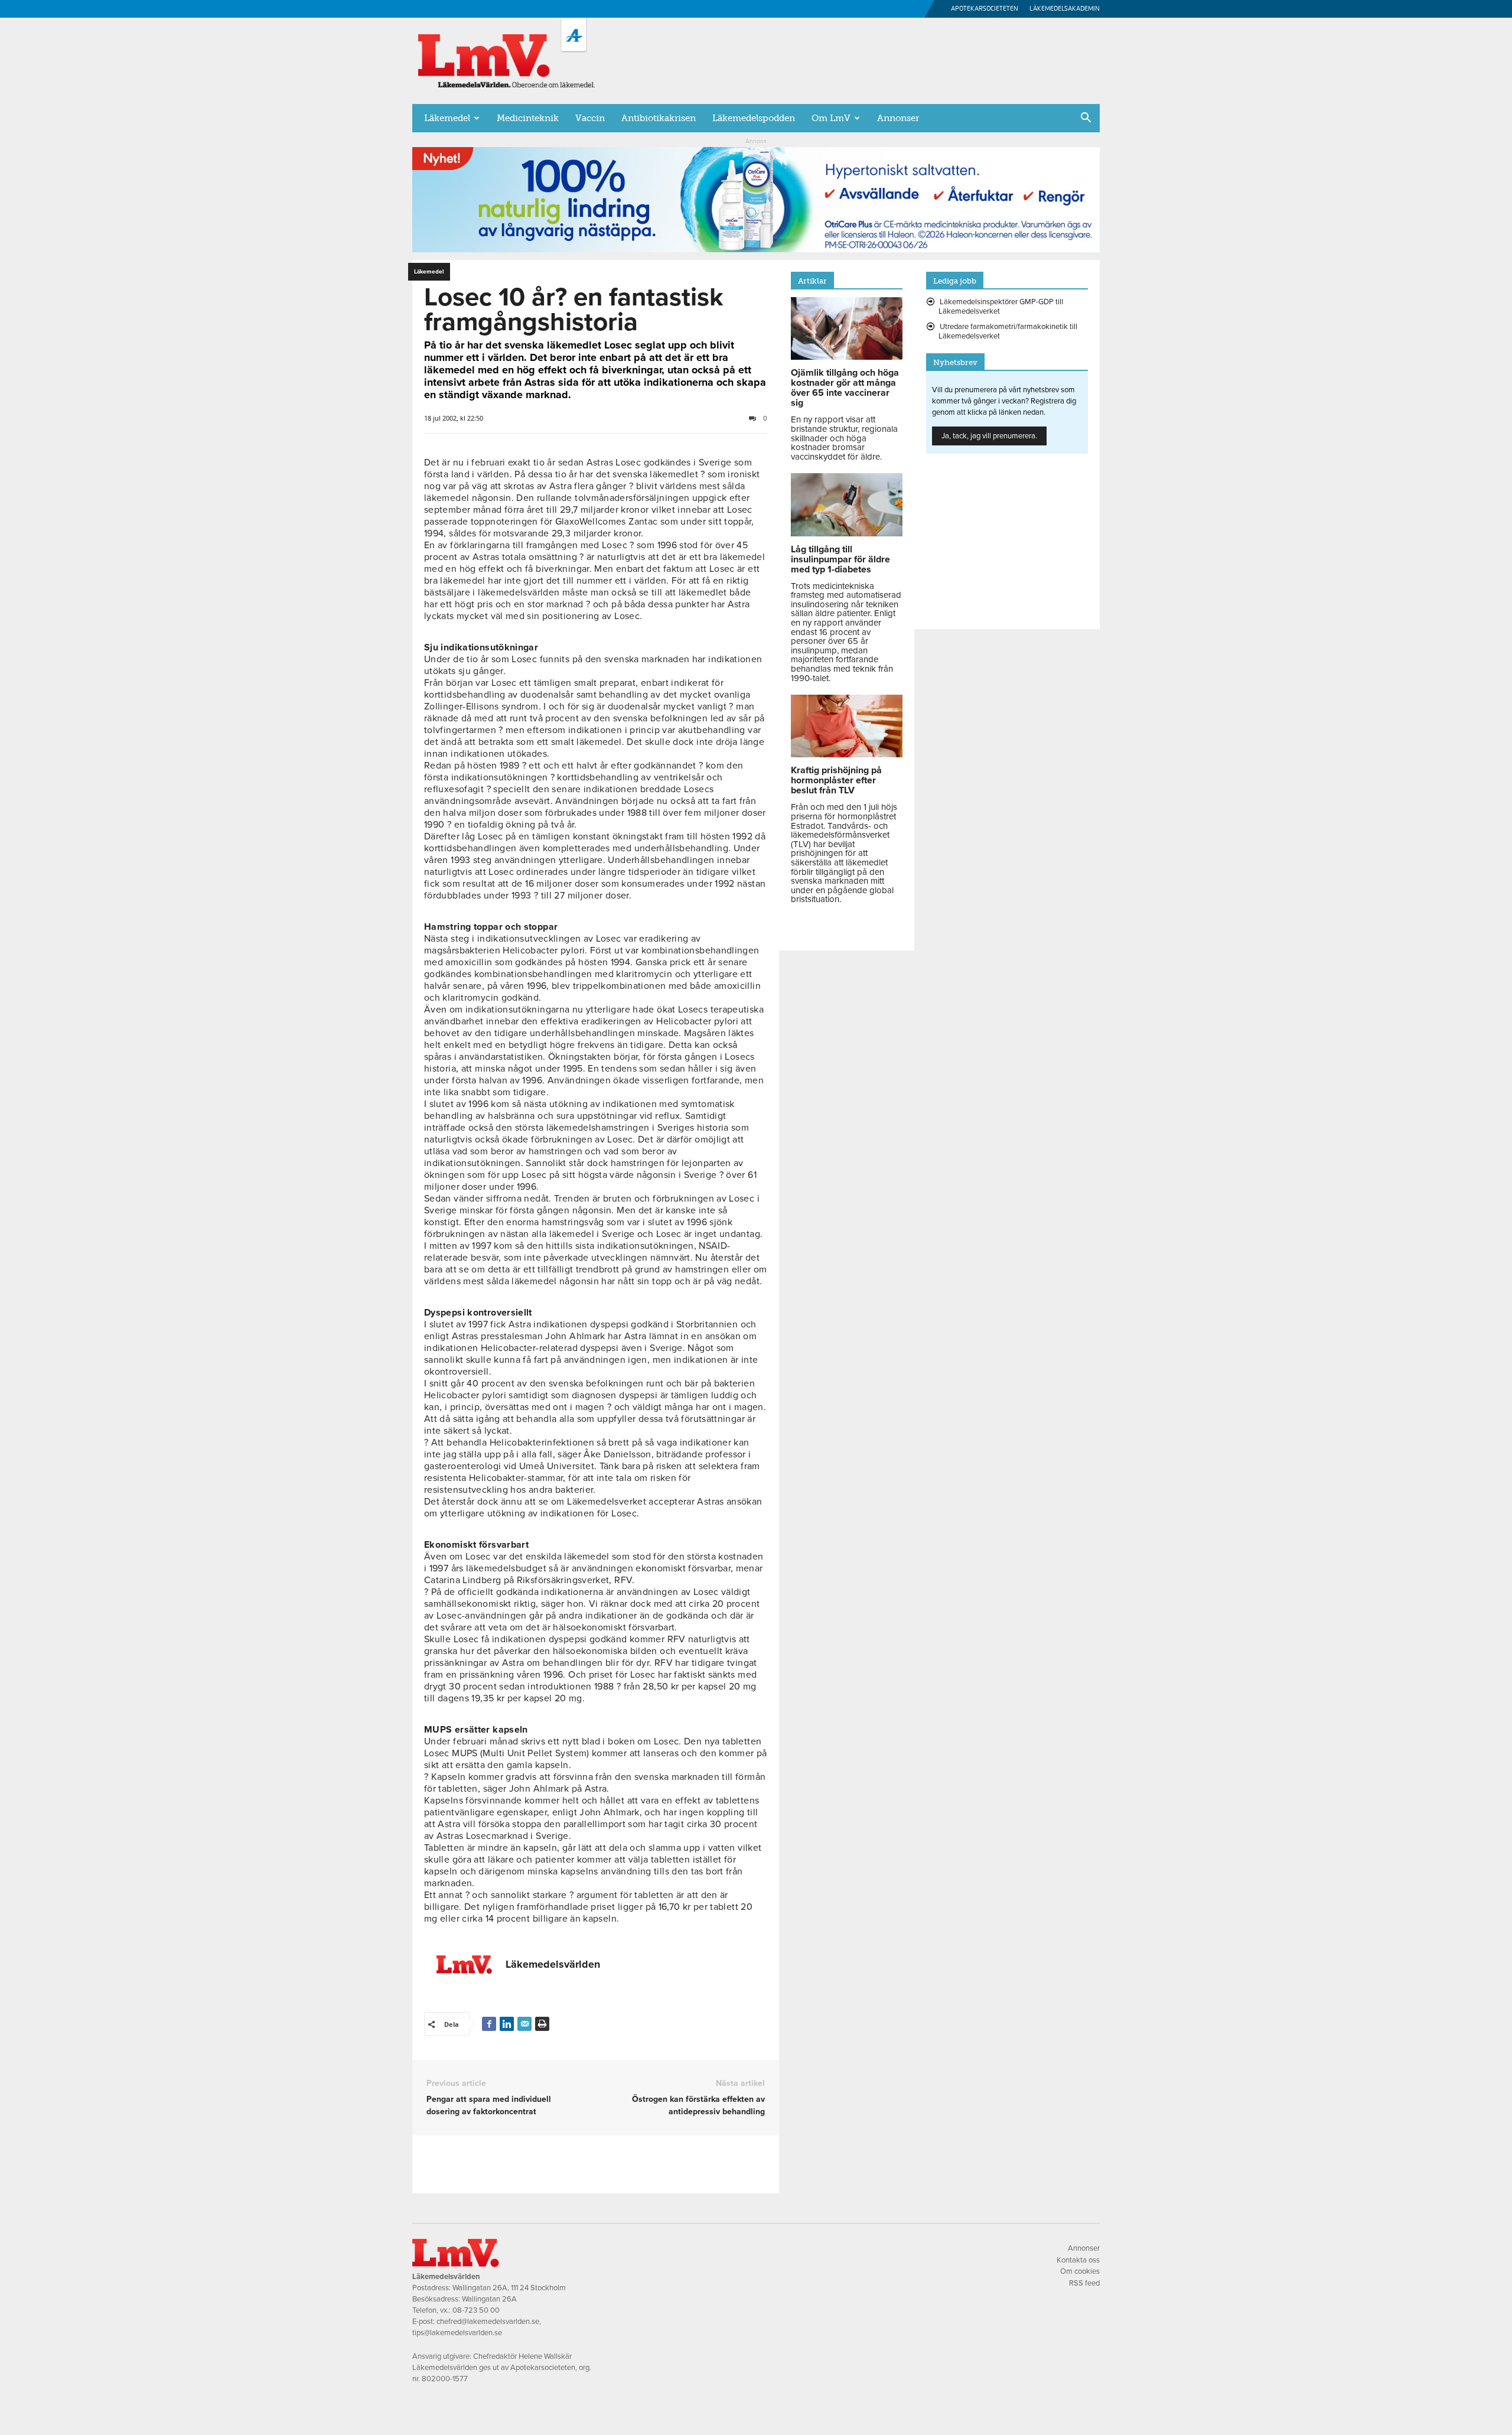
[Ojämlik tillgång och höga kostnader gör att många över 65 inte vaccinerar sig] (847, 357)
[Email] (524, 2024)
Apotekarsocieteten (985, 9)
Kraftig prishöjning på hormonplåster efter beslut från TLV (836, 780)
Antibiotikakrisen (659, 118)
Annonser (898, 118)
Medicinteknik (528, 118)
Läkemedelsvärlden (553, 1964)
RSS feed (1084, 2283)
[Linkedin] (507, 2024)
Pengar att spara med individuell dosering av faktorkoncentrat (489, 2105)
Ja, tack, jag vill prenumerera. (989, 436)
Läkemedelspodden (754, 118)
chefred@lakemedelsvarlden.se (488, 2322)
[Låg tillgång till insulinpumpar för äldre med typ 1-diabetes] (847, 533)
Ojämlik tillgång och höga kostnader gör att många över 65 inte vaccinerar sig (845, 388)
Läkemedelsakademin (1065, 9)
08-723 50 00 (476, 2310)
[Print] (542, 2024)
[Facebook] (489, 2024)
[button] (1086, 119)
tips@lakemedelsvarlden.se (457, 2333)
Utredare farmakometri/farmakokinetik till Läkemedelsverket (1008, 331)
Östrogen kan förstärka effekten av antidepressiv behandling (698, 2105)
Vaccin (590, 118)
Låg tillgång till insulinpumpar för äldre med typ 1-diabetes (840, 559)
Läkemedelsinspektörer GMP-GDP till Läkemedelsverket (1001, 307)
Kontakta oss (1078, 2260)
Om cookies (1080, 2271)
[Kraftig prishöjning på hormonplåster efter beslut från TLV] (847, 754)
